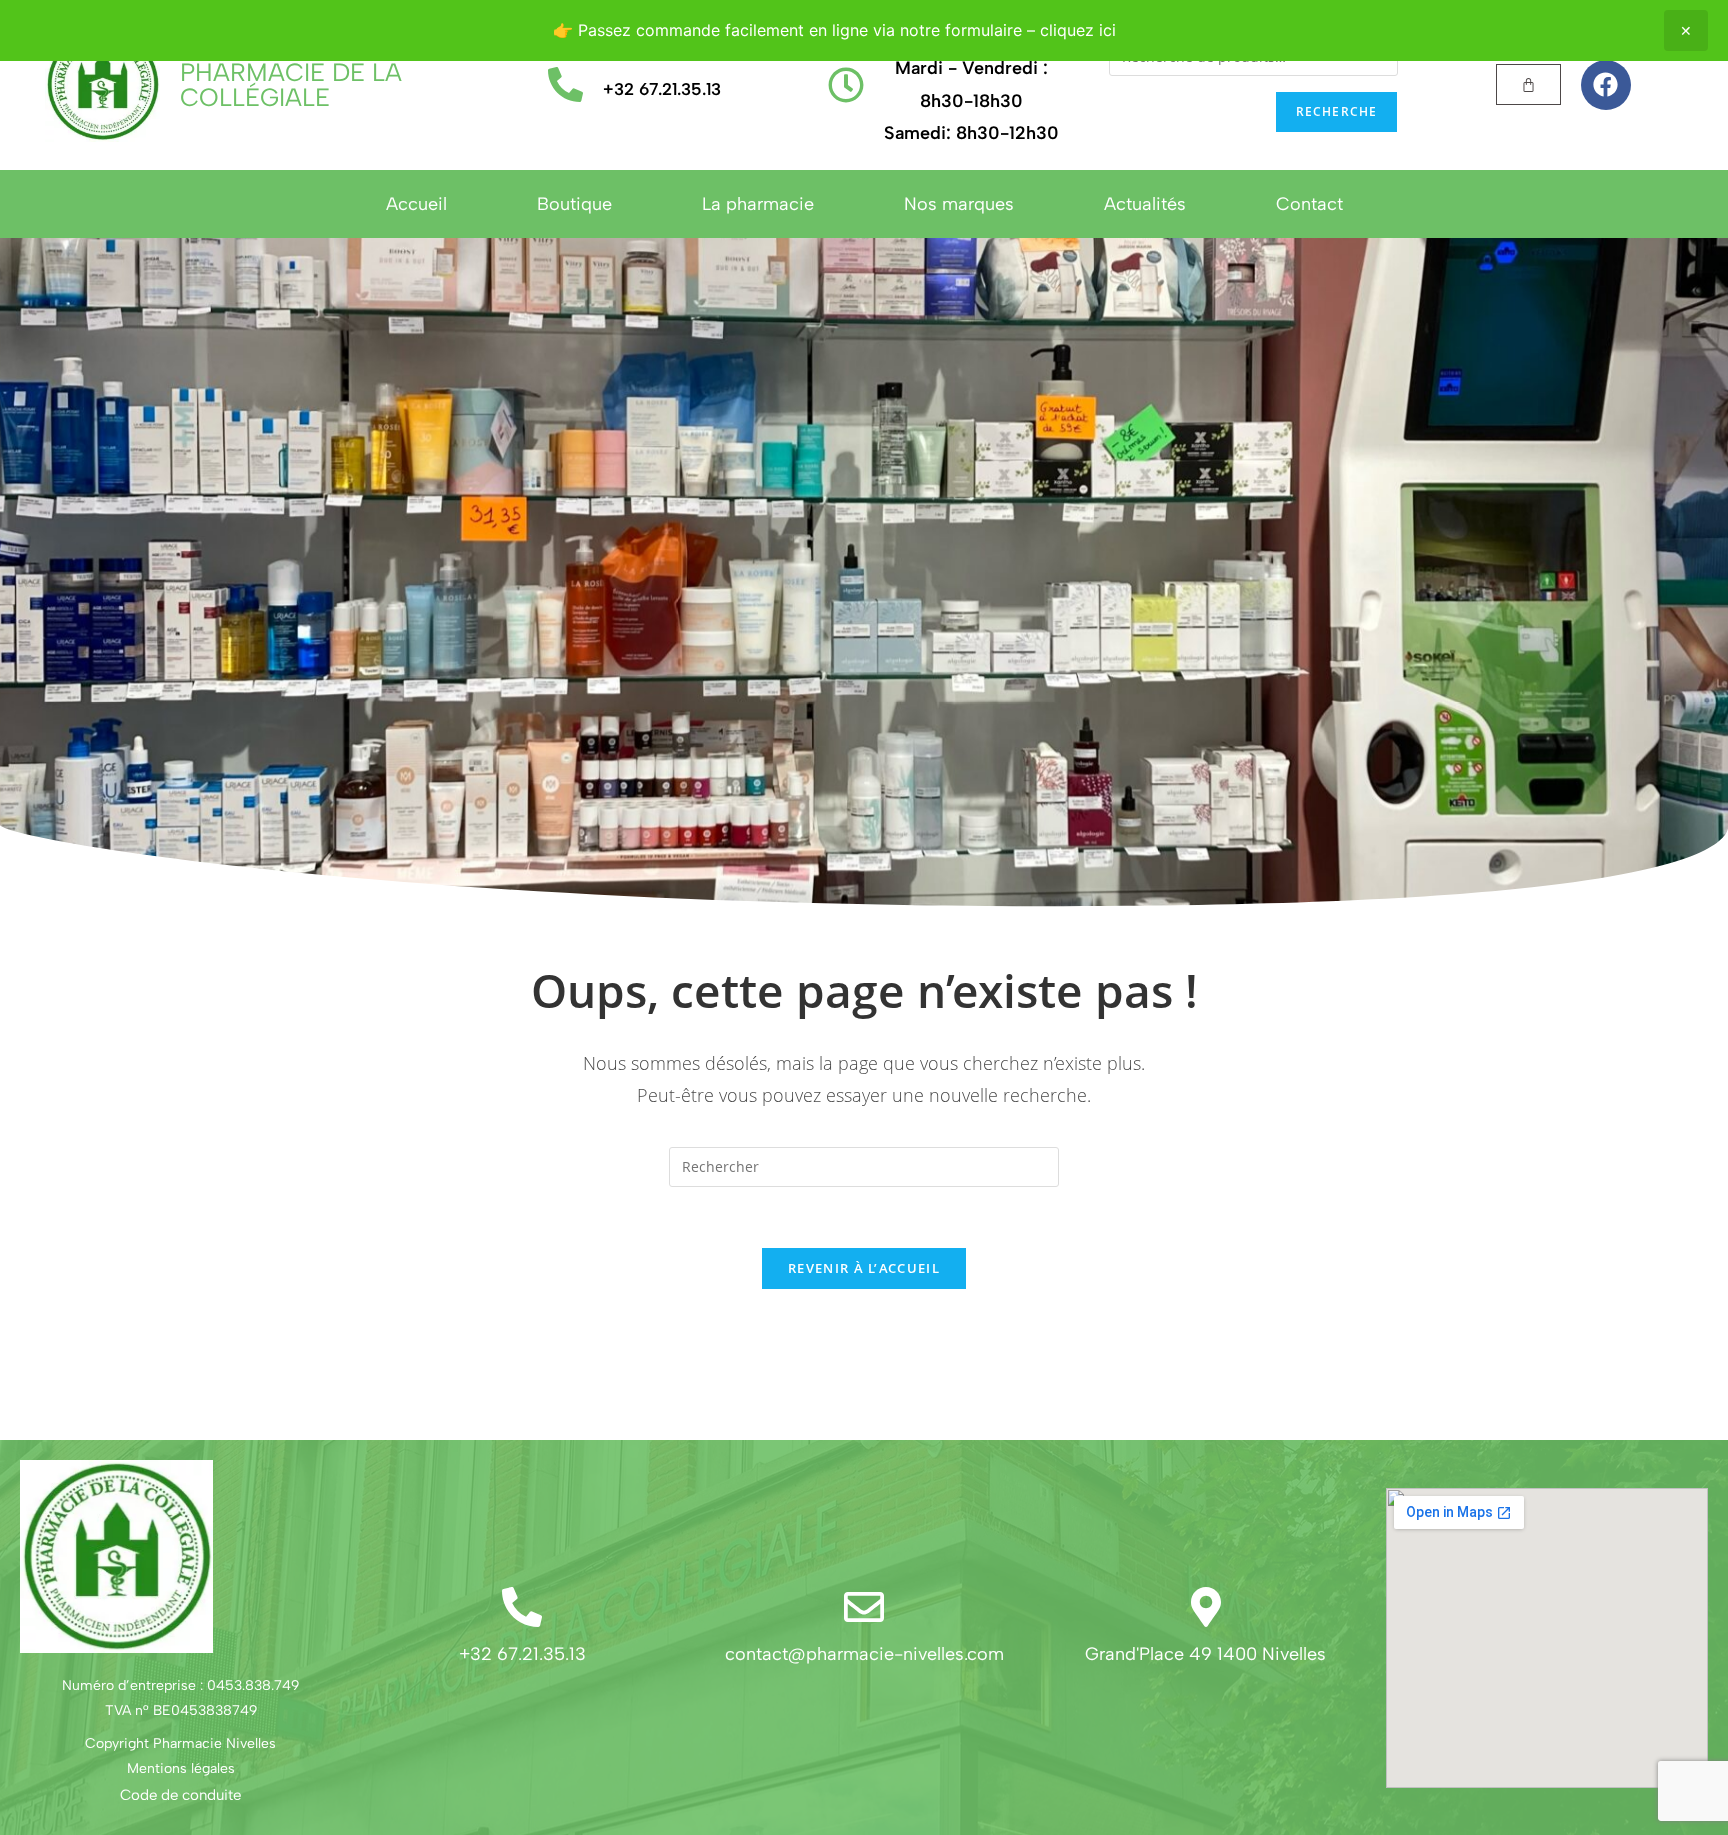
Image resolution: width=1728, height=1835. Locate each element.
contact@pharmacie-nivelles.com (864, 1654)
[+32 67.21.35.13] (565, 84)
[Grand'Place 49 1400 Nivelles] (1206, 1607)
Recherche (1337, 111)
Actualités (1145, 204)
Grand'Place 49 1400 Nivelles (1205, 1654)
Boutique (574, 204)
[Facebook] (1606, 85)
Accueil (416, 204)
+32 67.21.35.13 (662, 89)
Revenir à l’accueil (864, 1268)
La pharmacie (758, 204)
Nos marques (959, 204)
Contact (1309, 204)
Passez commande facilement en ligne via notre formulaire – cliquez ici (847, 30)
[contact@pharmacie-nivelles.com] (864, 1607)
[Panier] (1528, 84)
